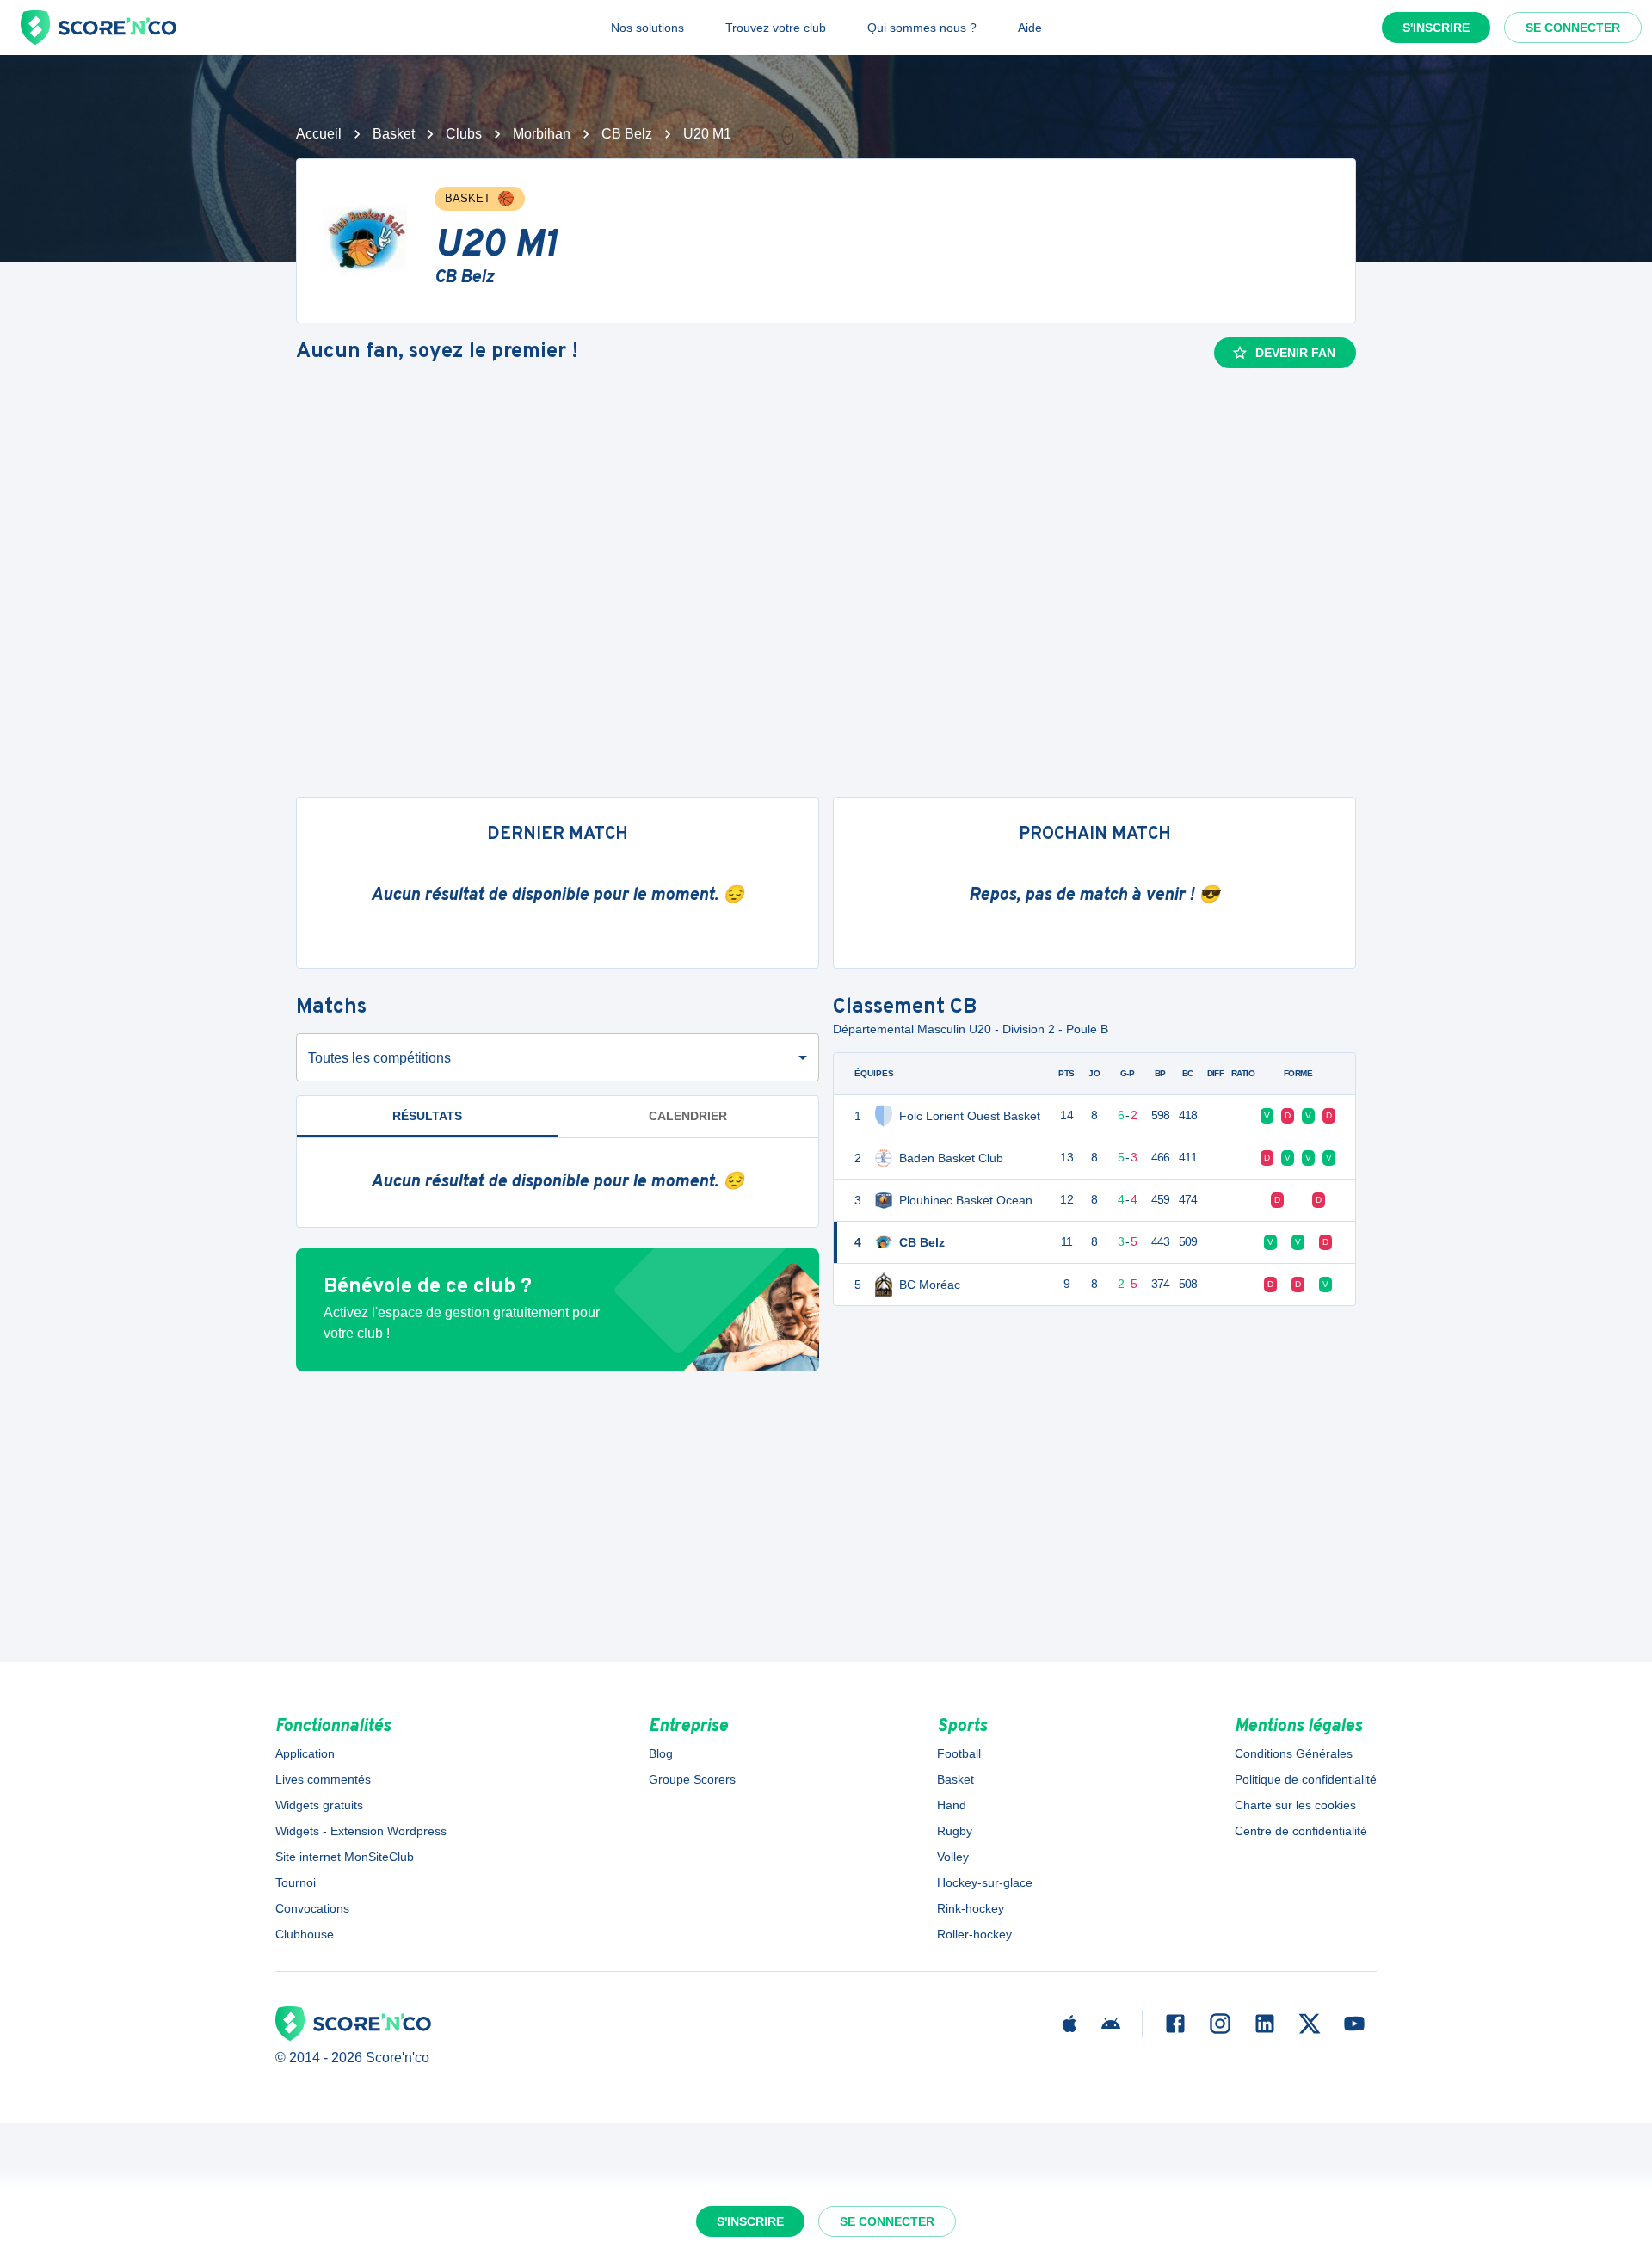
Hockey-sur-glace (985, 1882)
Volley (953, 1857)
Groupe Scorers (692, 1779)
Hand (952, 1805)
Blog (661, 1753)
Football (959, 1753)
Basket (394, 134)
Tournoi (296, 1882)
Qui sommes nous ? (922, 28)
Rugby (955, 1831)
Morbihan (542, 134)
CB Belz (627, 134)
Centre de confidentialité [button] (1301, 1831)
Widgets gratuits (319, 1805)
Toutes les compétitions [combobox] (379, 1058)
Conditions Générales (1294, 1753)
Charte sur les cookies (1295, 1805)
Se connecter (1573, 28)
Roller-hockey (974, 1934)
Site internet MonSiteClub (345, 1857)
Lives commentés (323, 1779)
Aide (1030, 28)
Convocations (312, 1908)
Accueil (319, 134)
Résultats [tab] (427, 1116)
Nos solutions (647, 28)
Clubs (464, 134)
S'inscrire (1436, 28)
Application (305, 1753)
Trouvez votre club (776, 28)
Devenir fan (1295, 353)
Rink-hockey (971, 1908)
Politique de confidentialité (1306, 1779)
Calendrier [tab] (688, 1116)
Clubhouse (305, 1934)
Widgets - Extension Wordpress (361, 1831)
